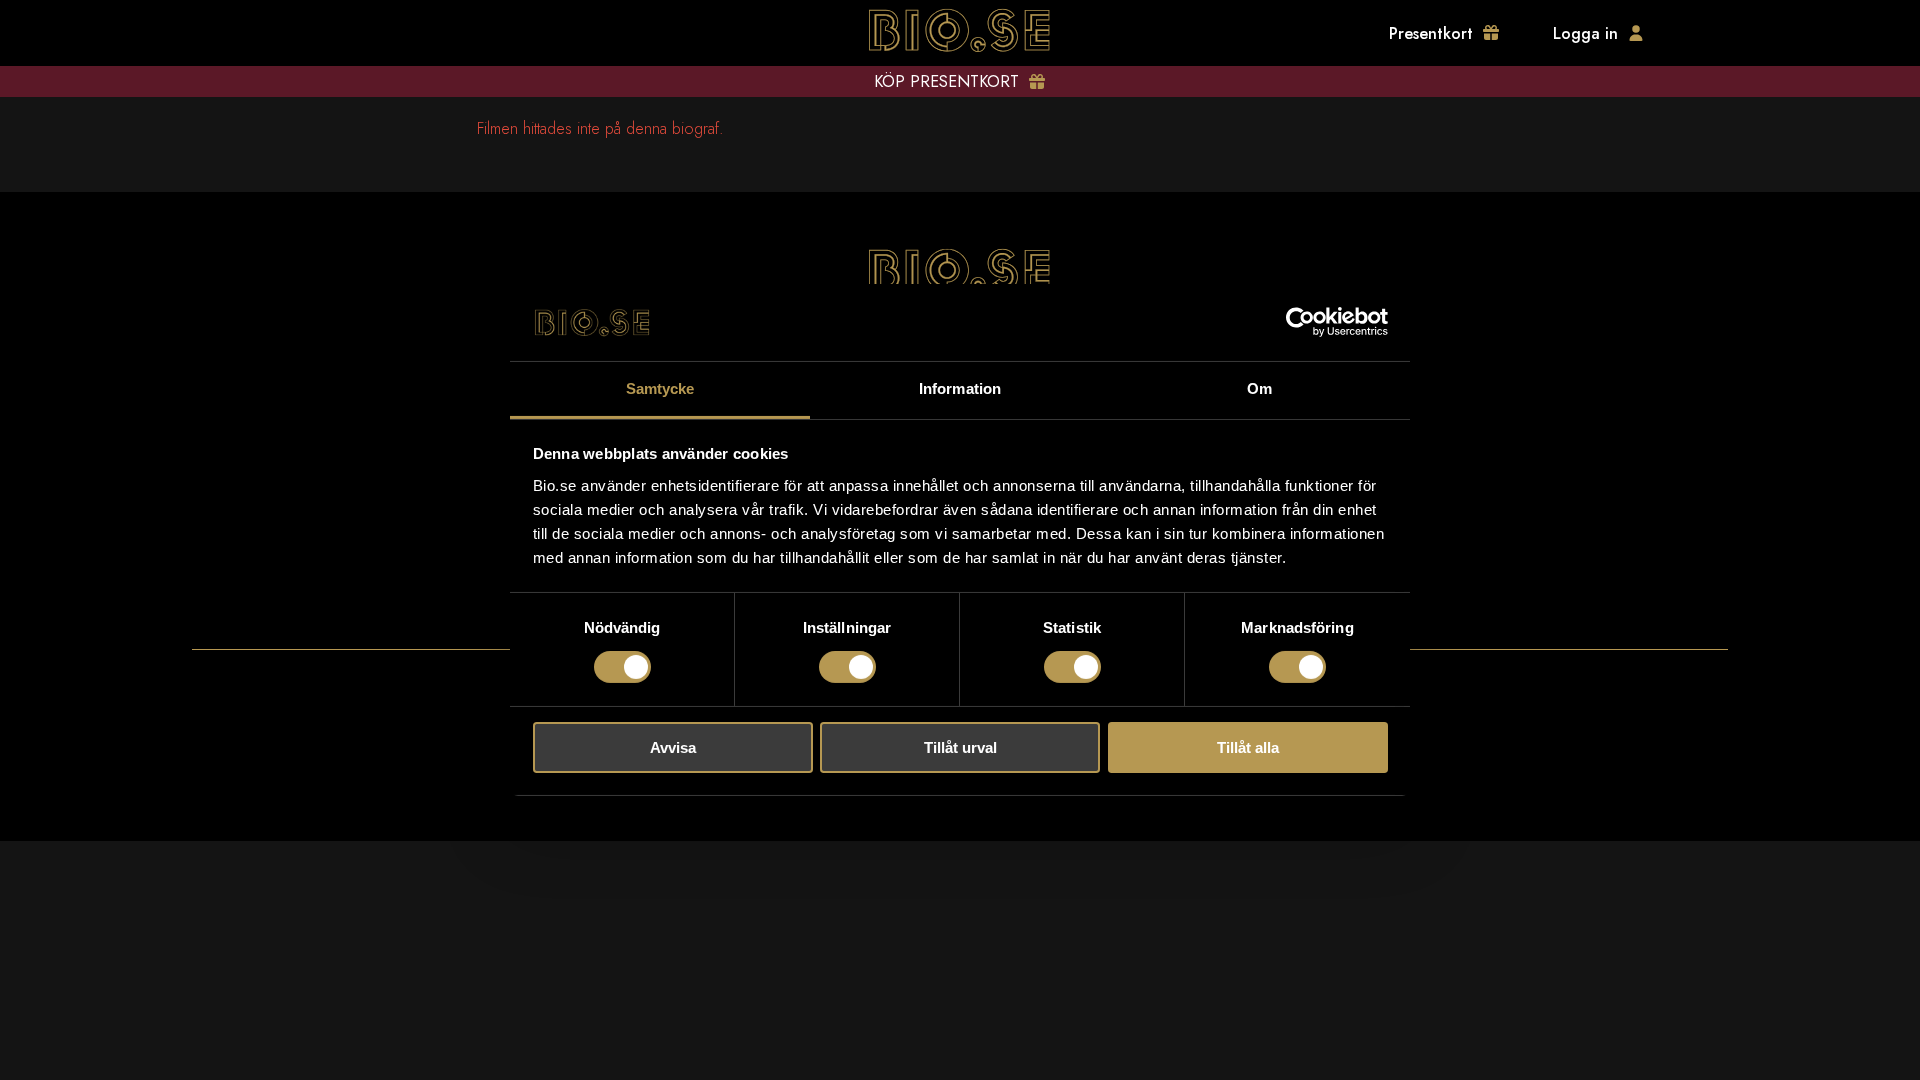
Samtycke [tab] (660, 388)
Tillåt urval (960, 747)
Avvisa (673, 747)
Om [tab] (1259, 388)
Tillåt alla (1248, 747)
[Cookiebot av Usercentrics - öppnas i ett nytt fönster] (1300, 322)
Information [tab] (960, 388)
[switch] (847, 667)
